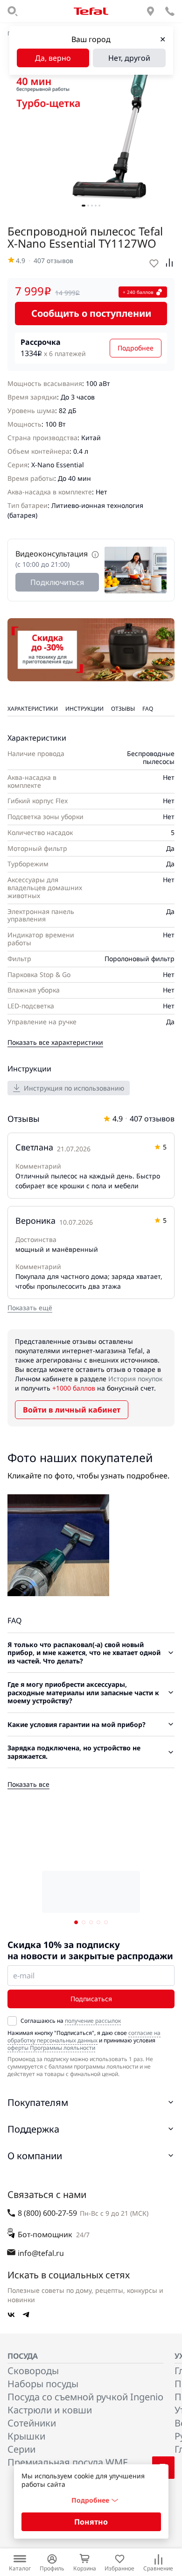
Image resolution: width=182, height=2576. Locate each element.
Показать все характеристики (55, 1042)
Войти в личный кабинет (72, 1410)
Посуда (23, 2356)
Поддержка (33, 2129)
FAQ (148, 709)
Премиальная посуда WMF (67, 2462)
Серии (21, 2449)
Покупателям (38, 2102)
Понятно (91, 2522)
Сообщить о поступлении (91, 313)
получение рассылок (93, 2021)
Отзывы (123, 709)
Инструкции (84, 709)
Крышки (26, 2436)
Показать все (28, 1784)
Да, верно (53, 58)
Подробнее (136, 348)
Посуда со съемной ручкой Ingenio (85, 2397)
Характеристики (33, 709)
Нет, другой (129, 58)
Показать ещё (30, 1308)
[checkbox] (12, 2021)
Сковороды (33, 2371)
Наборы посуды (43, 2384)
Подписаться (91, 1999)
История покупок (135, 1379)
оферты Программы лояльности (51, 2048)
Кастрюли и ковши (50, 2410)
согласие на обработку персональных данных (84, 2037)
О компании (35, 2156)
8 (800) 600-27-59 (47, 2213)
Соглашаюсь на (71, 2021)
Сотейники (32, 2423)
